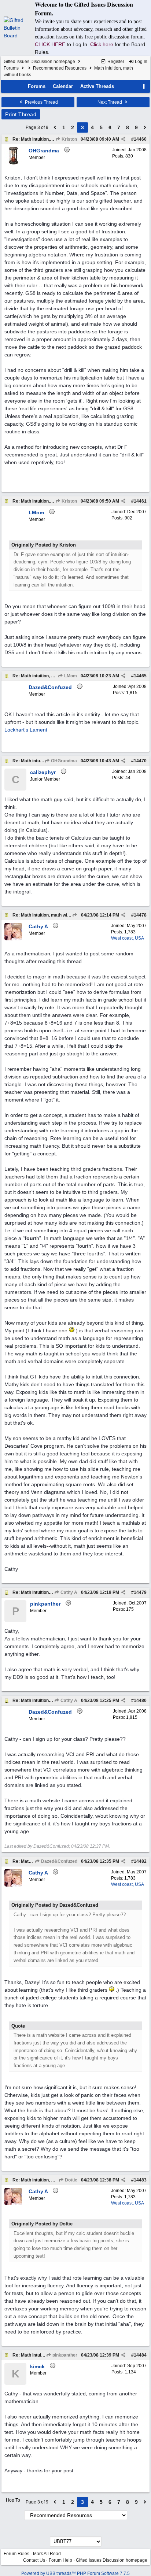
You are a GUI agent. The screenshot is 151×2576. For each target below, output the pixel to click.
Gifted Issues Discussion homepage (39, 62)
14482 (140, 1861)
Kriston (69, 139)
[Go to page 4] (145, 127)
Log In (141, 62)
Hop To (13, 2500)
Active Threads (97, 86)
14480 (140, 1700)
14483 (140, 2180)
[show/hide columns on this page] (144, 86)
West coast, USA (128, 938)
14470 (140, 761)
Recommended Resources (60, 68)
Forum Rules (16, 2554)
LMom (70, 676)
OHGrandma (63, 761)
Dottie (71, 2180)
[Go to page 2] (55, 127)
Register (115, 62)
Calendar (63, 86)
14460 (140, 139)
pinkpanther (64, 2355)
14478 (140, 915)
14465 (140, 676)
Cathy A (68, 1592)
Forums (11, 68)
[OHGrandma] (13, 163)
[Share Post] (123, 139)
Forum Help (60, 2560)
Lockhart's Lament (26, 730)
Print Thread (21, 114)
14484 (140, 2355)
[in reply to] (75, 915)
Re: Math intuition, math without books (52, 139)
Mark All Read (47, 2554)
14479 (140, 1592)
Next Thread (110, 102)
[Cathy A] (13, 939)
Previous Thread (41, 102)
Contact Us (34, 2560)
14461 (140, 501)
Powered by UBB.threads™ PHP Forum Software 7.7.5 (75, 2573)
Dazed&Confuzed (59, 1861)
